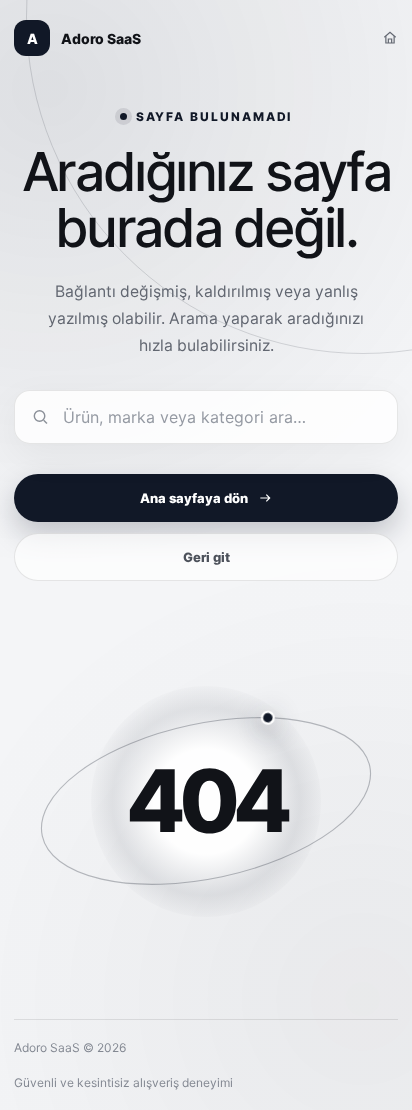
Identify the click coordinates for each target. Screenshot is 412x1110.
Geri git (206, 557)
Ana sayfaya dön (194, 498)
